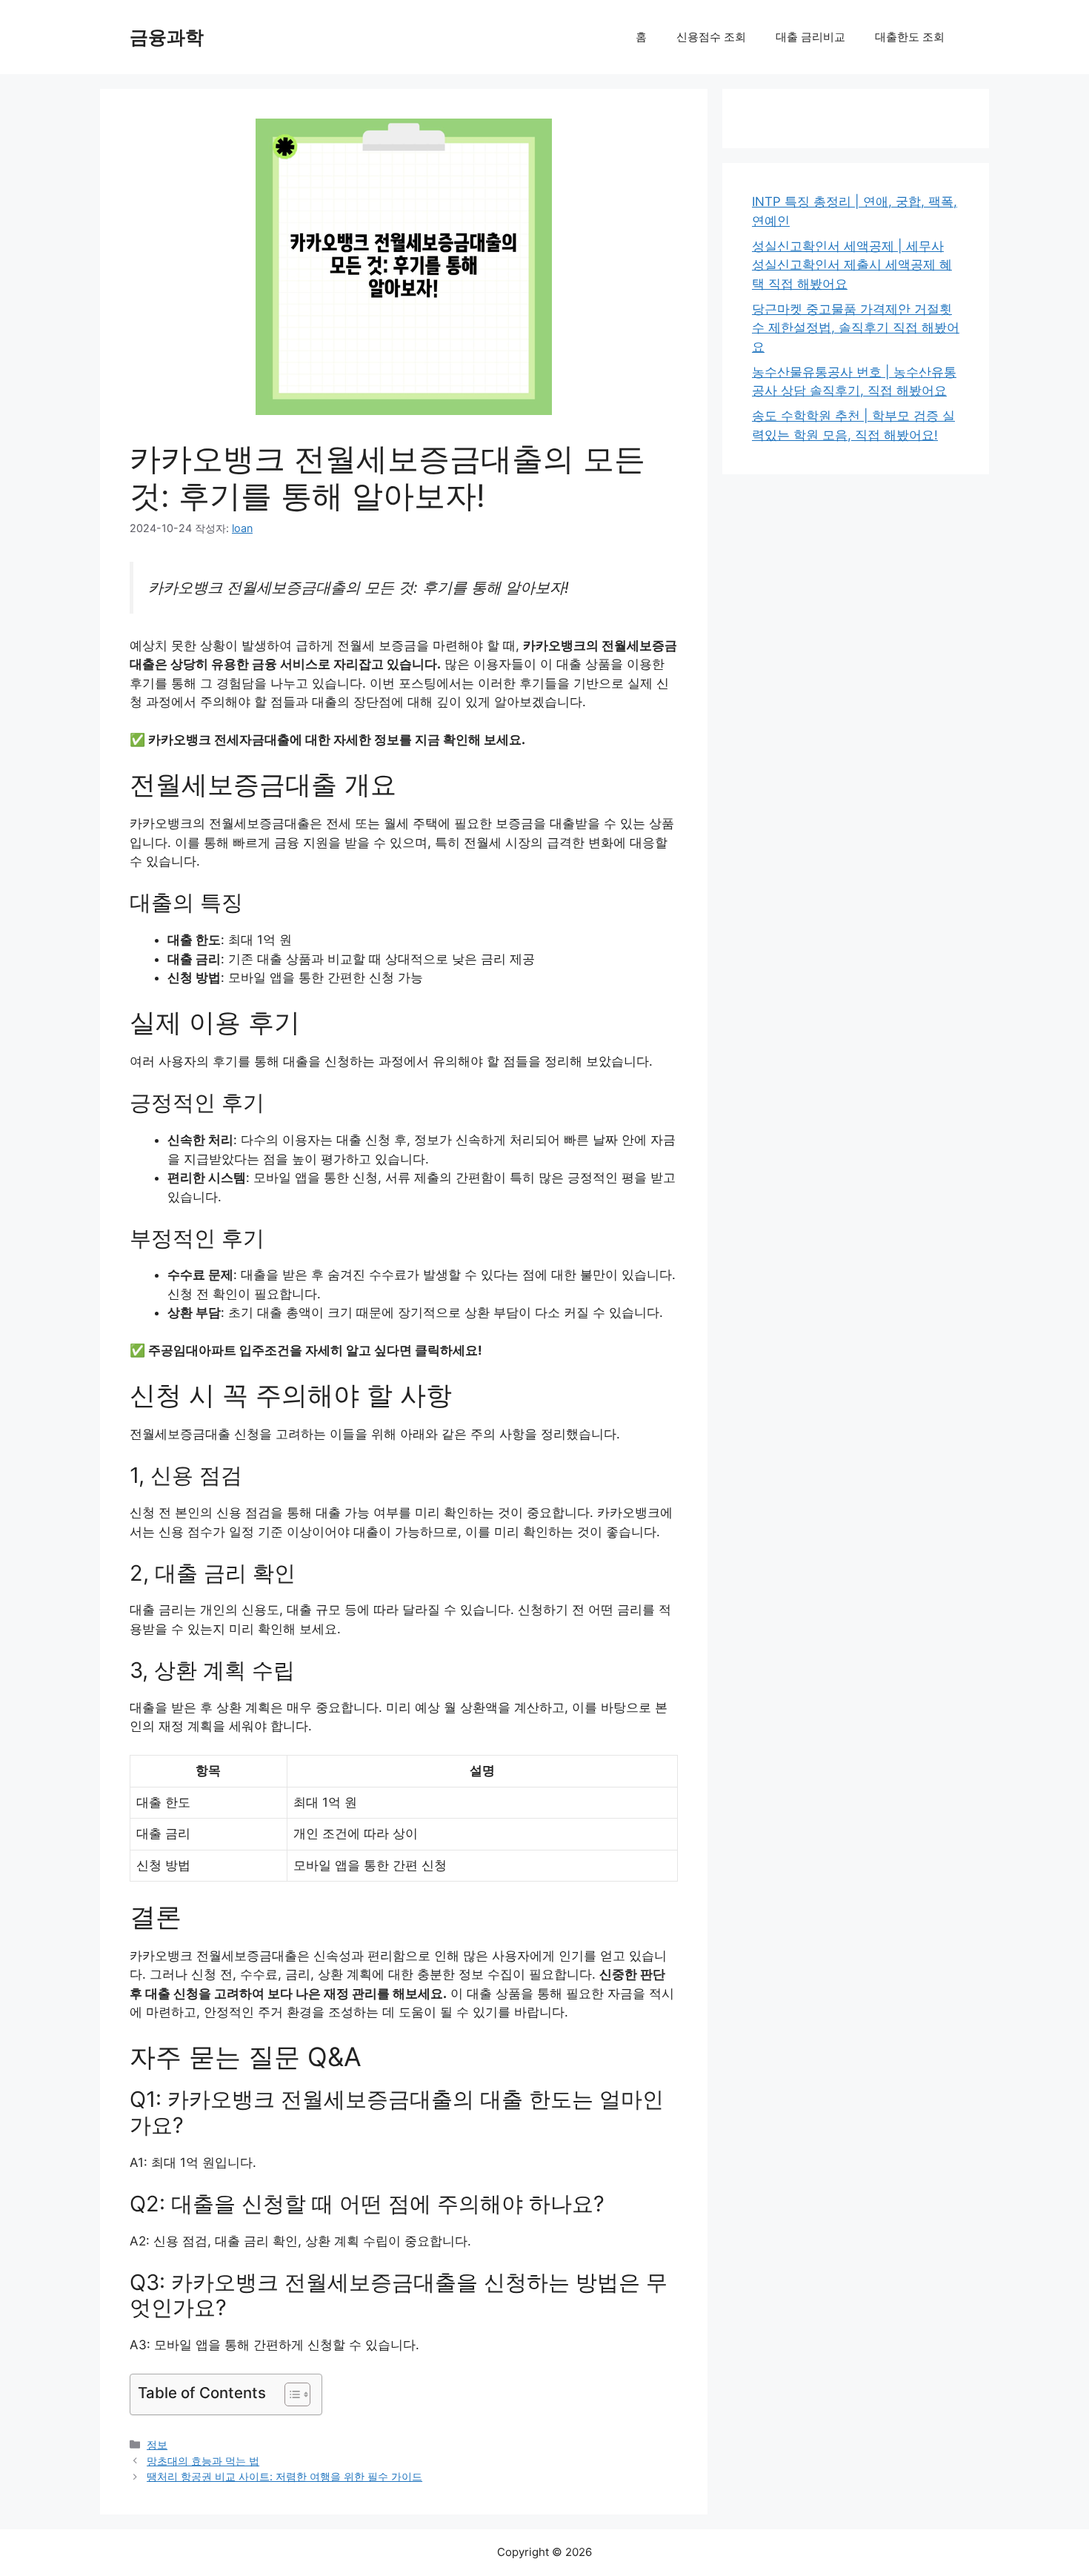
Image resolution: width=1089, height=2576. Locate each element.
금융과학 (167, 37)
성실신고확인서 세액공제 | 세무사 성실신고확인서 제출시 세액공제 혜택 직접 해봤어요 (852, 265)
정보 (157, 2444)
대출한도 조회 (910, 37)
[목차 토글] (290, 2394)
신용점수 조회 (711, 37)
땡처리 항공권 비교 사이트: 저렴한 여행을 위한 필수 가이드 (284, 2476)
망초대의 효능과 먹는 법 (203, 2461)
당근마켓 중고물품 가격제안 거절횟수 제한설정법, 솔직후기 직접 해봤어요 (856, 328)
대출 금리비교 (810, 37)
